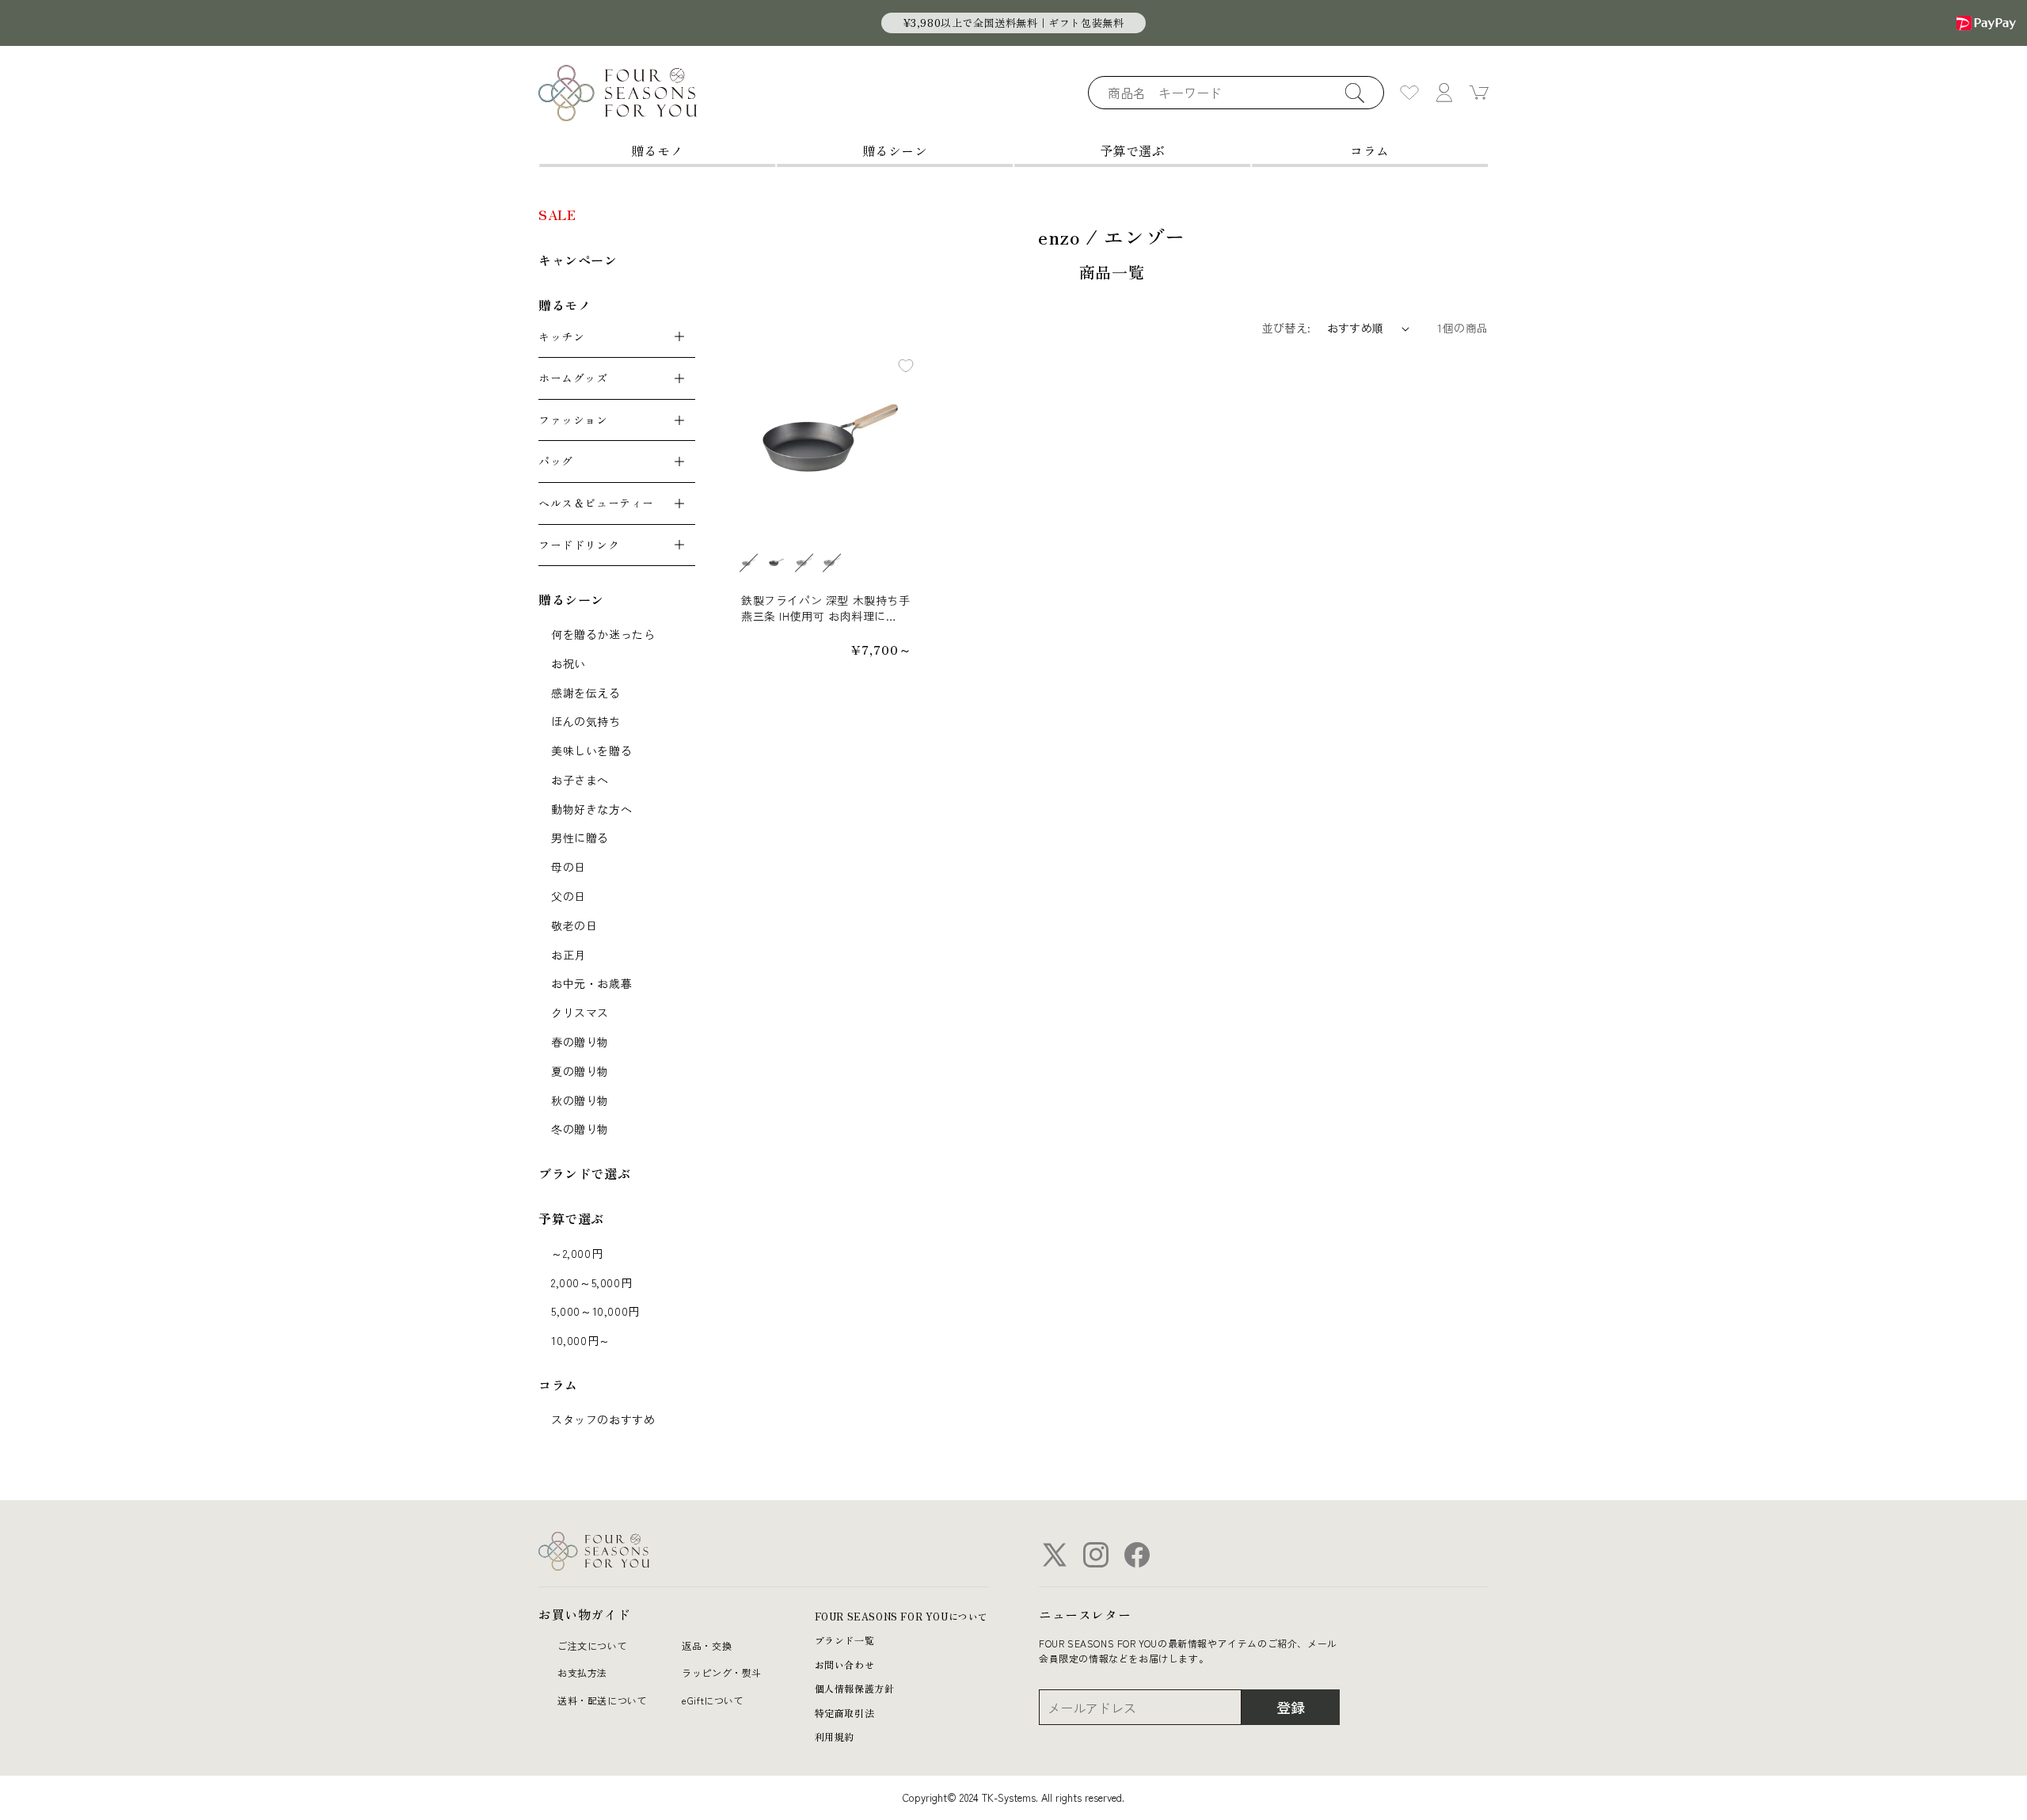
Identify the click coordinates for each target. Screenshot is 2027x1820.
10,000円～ (581, 1340)
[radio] (748, 563)
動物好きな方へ (591, 809)
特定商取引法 (845, 1713)
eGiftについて (713, 1700)
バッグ (556, 461)
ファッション (573, 420)
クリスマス (580, 1013)
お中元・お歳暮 (591, 983)
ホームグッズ (573, 378)
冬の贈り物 (580, 1129)
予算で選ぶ (1133, 150)
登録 (1291, 1707)
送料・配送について (602, 1700)
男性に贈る (580, 838)
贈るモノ (657, 150)
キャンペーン (578, 260)
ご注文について (592, 1645)
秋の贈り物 (580, 1100)
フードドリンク (579, 545)
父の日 (569, 896)
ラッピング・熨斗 (722, 1672)
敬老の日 (574, 925)
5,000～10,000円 (595, 1311)
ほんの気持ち (586, 721)
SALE (557, 215)
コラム (1370, 150)
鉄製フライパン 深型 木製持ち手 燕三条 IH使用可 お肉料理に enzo (826, 608)
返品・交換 (707, 1645)
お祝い (569, 663)
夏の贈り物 (580, 1071)
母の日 (569, 867)
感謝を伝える (586, 693)
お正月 (569, 955)
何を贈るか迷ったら (603, 634)
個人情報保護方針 (855, 1688)
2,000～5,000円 (591, 1282)
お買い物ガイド (584, 1614)
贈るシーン (895, 150)
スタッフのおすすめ (603, 1419)
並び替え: (1287, 328)
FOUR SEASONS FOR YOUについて (901, 1616)
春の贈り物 (580, 1042)
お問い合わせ (845, 1664)
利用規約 (835, 1736)
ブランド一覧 (845, 1640)
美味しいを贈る (591, 750)
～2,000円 (577, 1253)
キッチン (561, 336)
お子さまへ (580, 780)
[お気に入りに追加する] (906, 366)
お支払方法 (582, 1672)
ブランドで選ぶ (584, 1173)
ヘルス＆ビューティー (596, 503)
